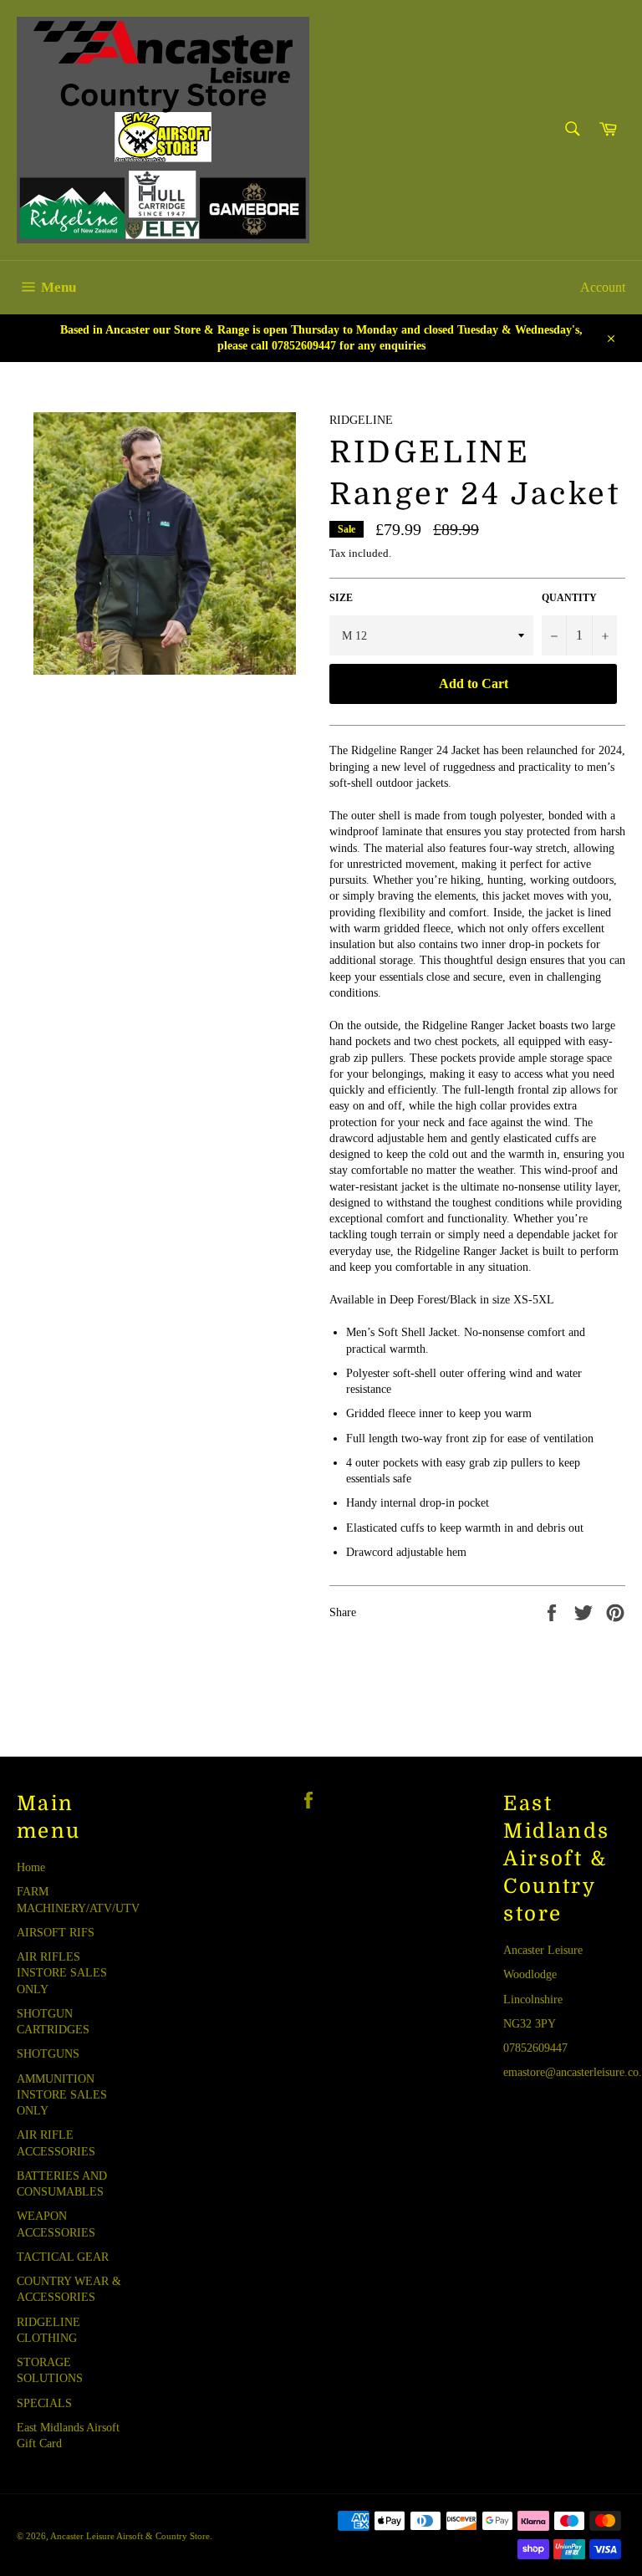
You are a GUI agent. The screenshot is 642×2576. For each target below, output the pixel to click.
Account (603, 287)
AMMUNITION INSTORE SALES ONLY (62, 2095)
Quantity (569, 598)
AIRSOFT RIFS (56, 1933)
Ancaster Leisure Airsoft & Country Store (130, 2536)
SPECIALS (44, 2403)
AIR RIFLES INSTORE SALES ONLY (62, 1973)
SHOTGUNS (48, 2054)
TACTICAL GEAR (63, 2257)
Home (31, 1867)
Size (341, 598)
